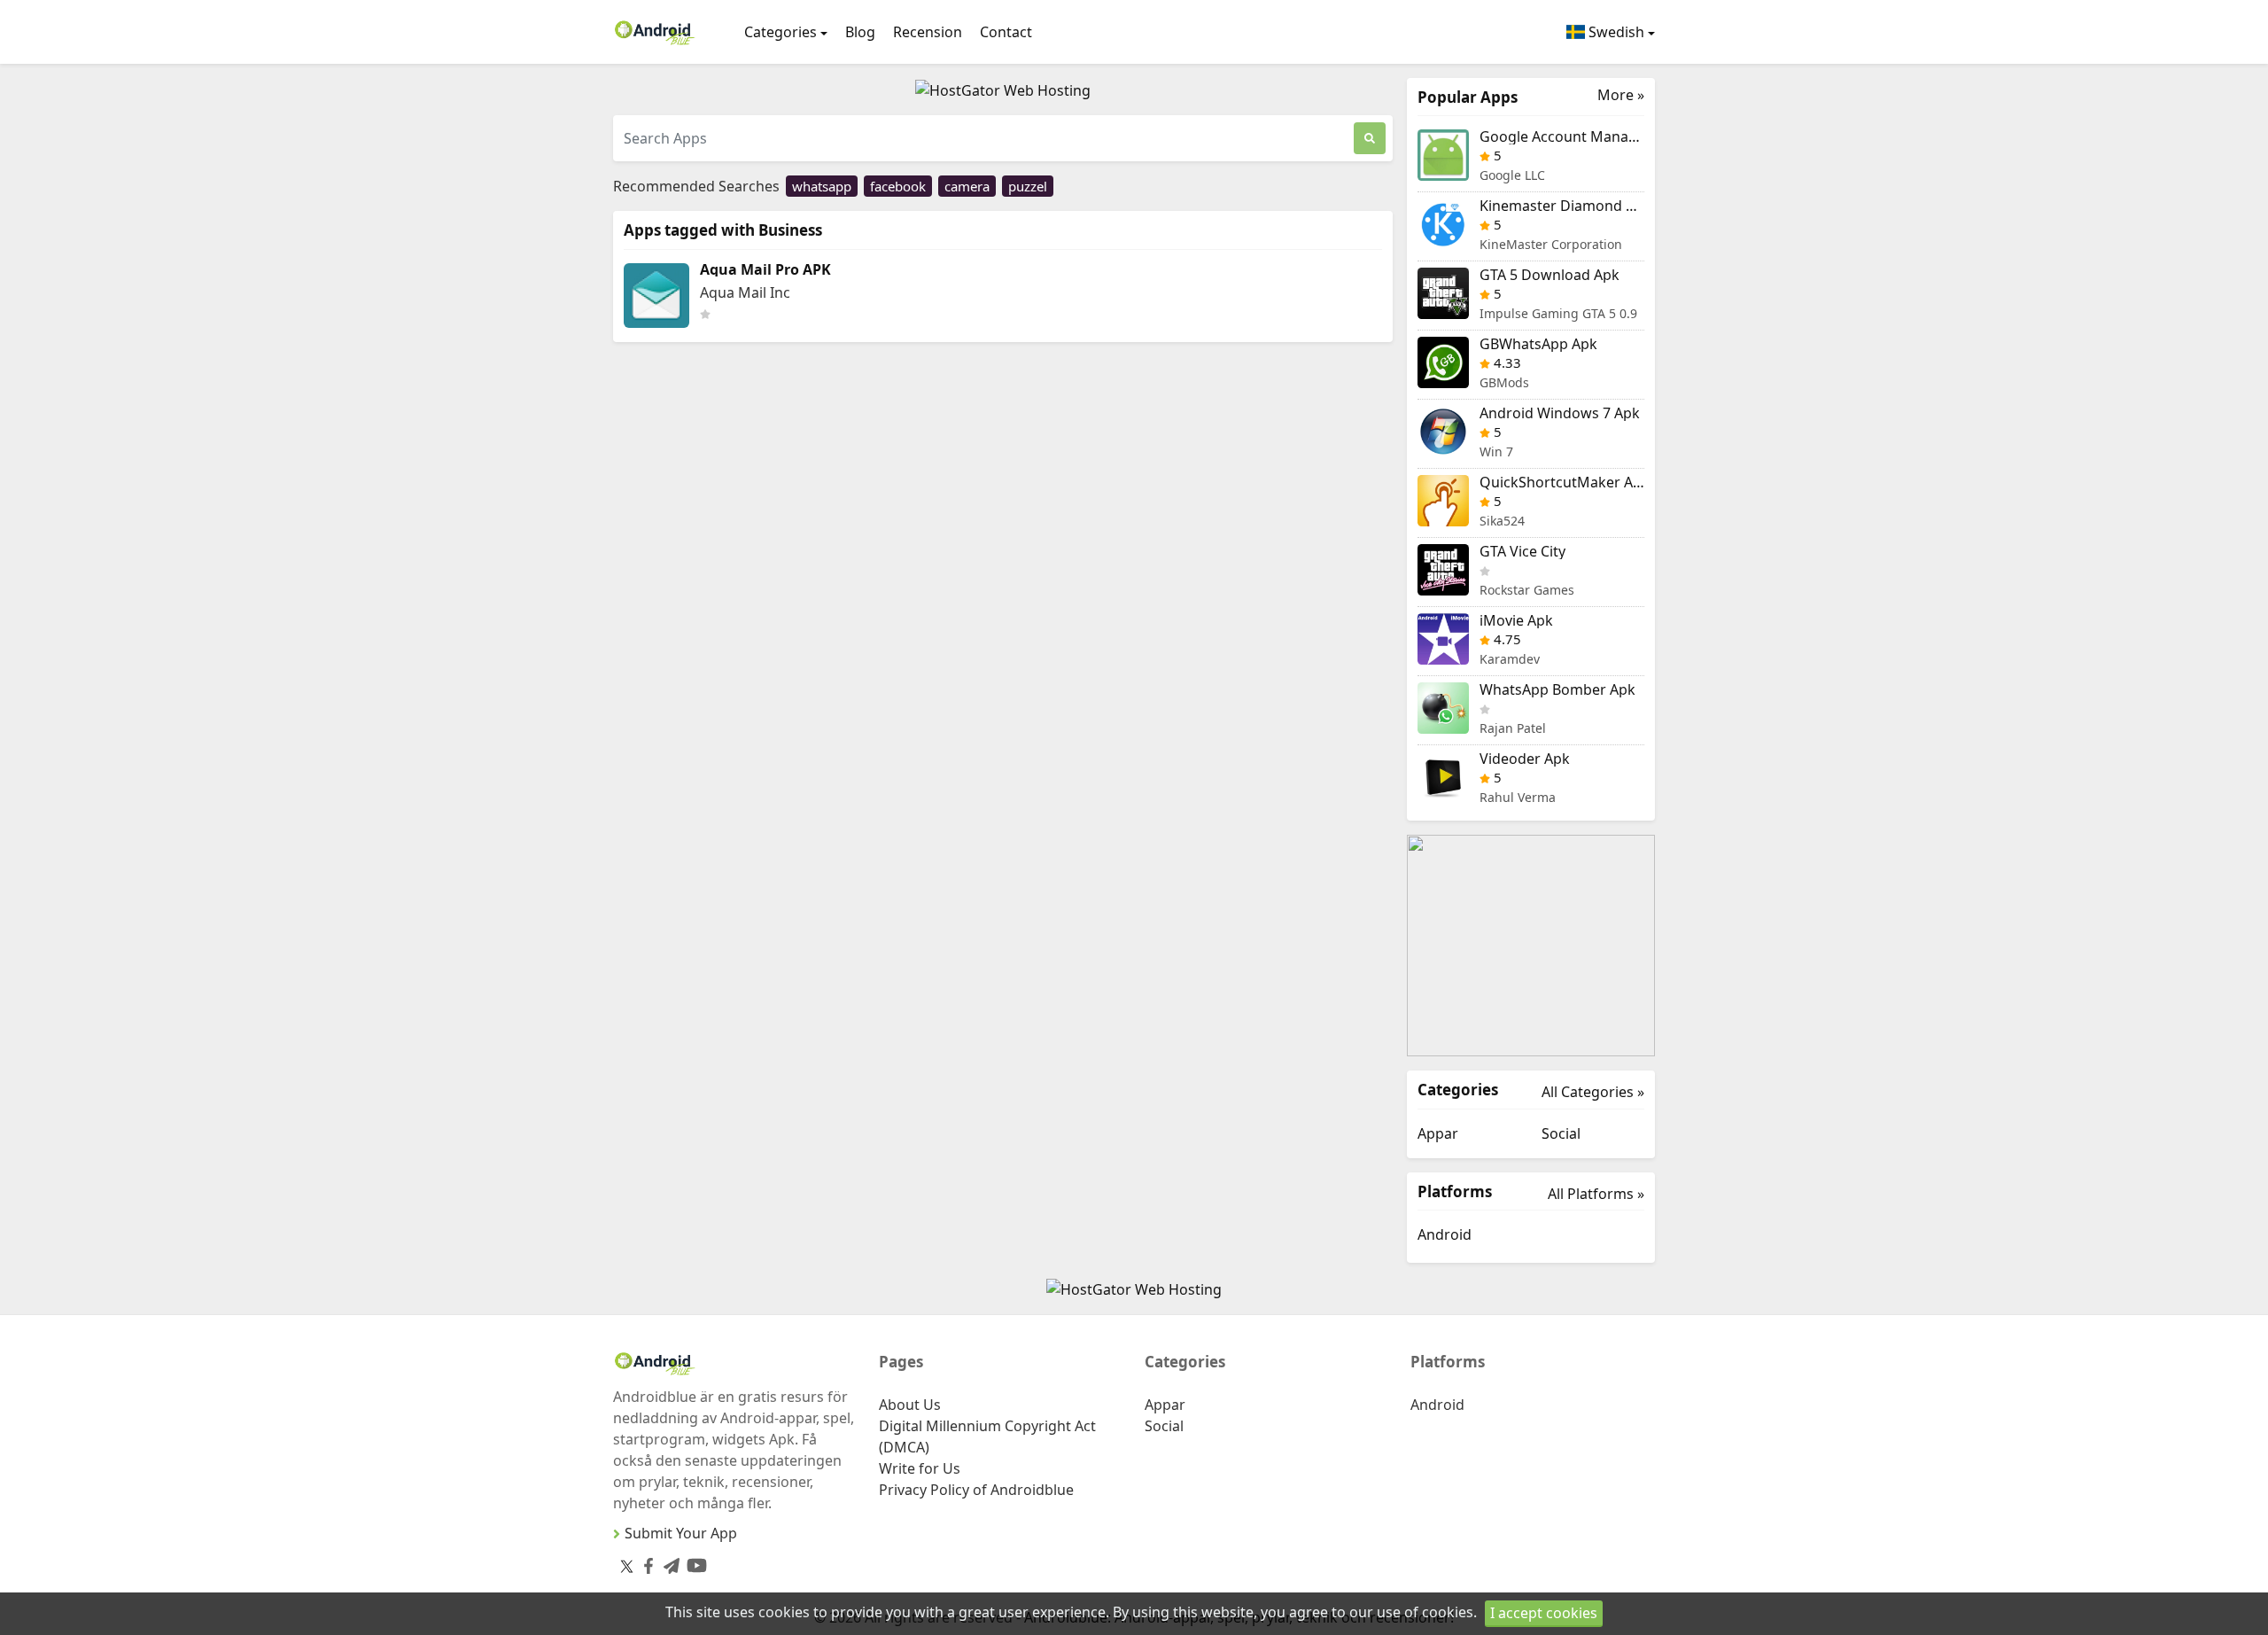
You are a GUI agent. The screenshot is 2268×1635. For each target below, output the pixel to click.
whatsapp (822, 186)
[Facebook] (645, 1563)
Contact (1006, 32)
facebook (898, 186)
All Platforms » (1596, 1194)
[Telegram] (668, 1563)
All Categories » (1593, 1092)
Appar (1438, 1133)
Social (1561, 1133)
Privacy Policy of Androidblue (976, 1490)
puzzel (1028, 186)
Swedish (1615, 32)
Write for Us (920, 1468)
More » (1621, 95)
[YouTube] (693, 1562)
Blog (860, 32)
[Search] (1370, 138)
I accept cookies (1544, 1613)
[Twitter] (627, 1566)
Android (1445, 1234)
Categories (781, 32)
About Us (910, 1405)
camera (967, 186)
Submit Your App (681, 1533)
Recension (928, 32)
